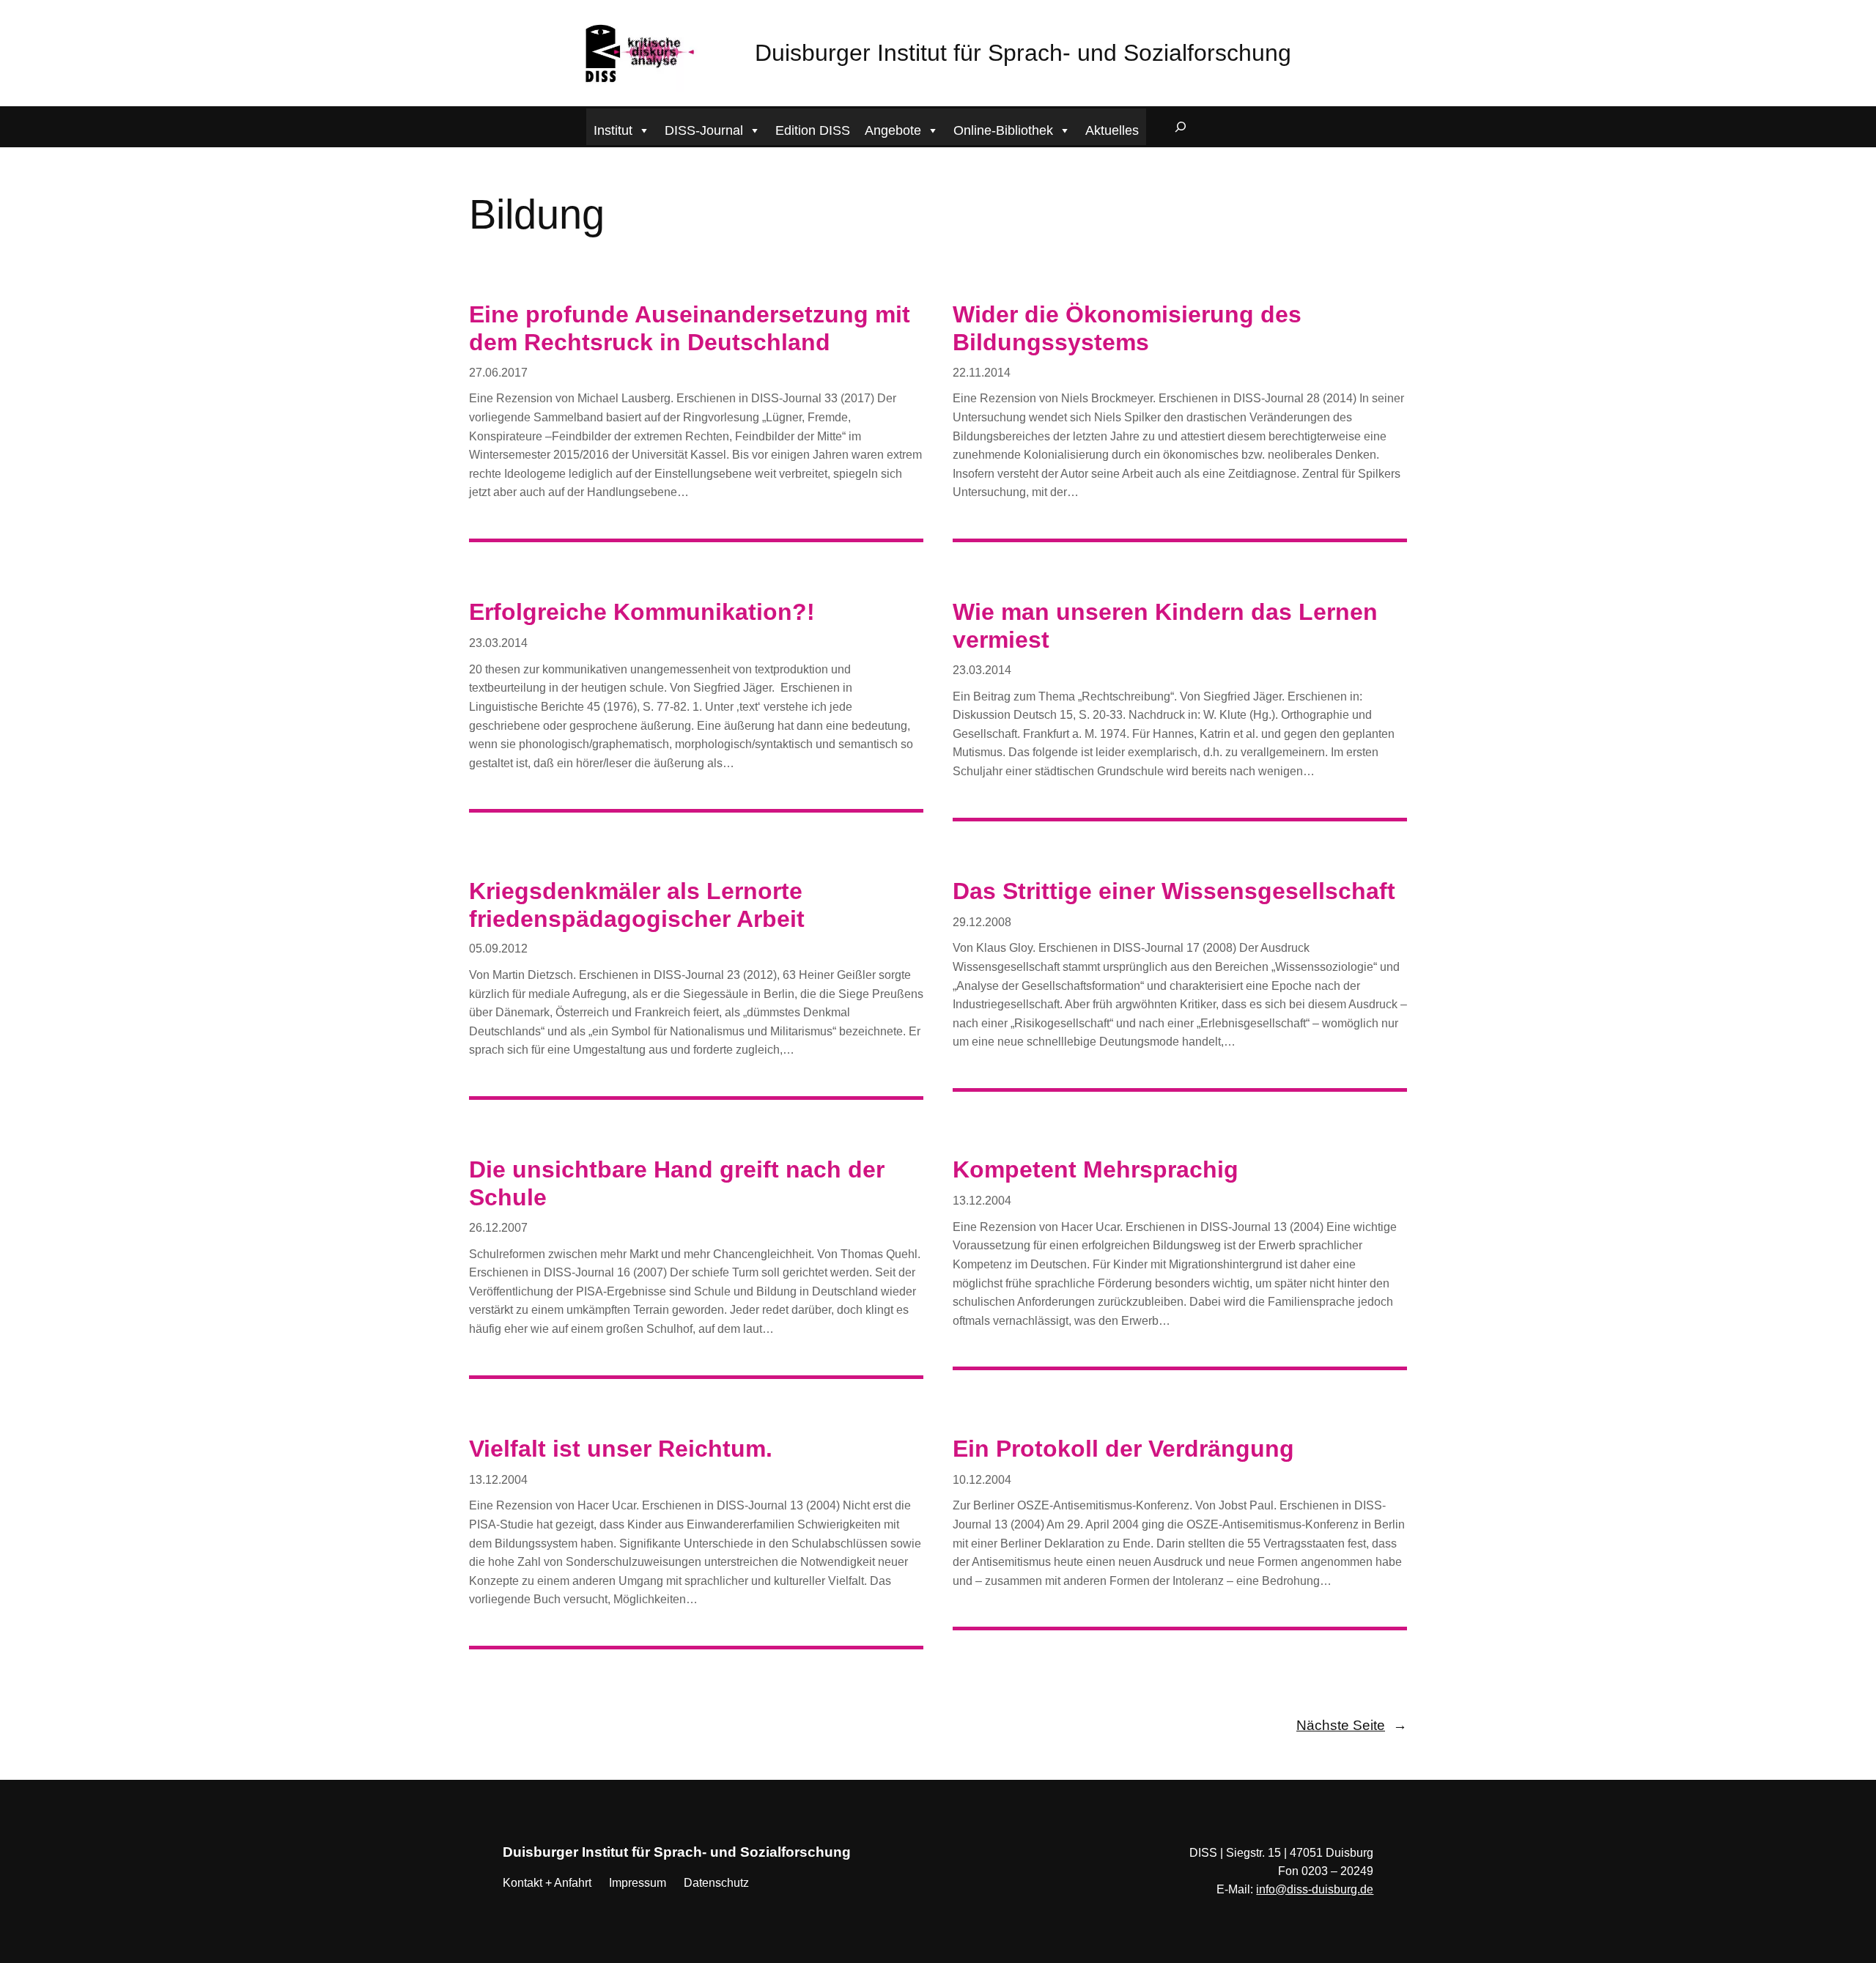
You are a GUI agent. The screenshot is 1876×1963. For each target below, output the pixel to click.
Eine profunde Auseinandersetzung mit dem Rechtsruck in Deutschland (690, 328)
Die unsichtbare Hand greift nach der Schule (677, 1183)
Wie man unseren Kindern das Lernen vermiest (1165, 626)
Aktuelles (1112, 130)
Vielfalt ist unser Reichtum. (621, 1449)
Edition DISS (813, 130)
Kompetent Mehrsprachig (1096, 1169)
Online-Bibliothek (1003, 130)
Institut (613, 130)
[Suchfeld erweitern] (1181, 127)
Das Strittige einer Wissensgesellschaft (1174, 891)
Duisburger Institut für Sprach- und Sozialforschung (1023, 53)
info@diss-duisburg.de (1315, 1889)
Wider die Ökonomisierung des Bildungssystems (1127, 328)
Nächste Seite (1352, 1725)
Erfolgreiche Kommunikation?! (642, 612)
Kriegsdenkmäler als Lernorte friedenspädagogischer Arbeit (637, 905)
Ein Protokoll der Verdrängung (1123, 1449)
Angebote (893, 130)
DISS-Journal (704, 130)
